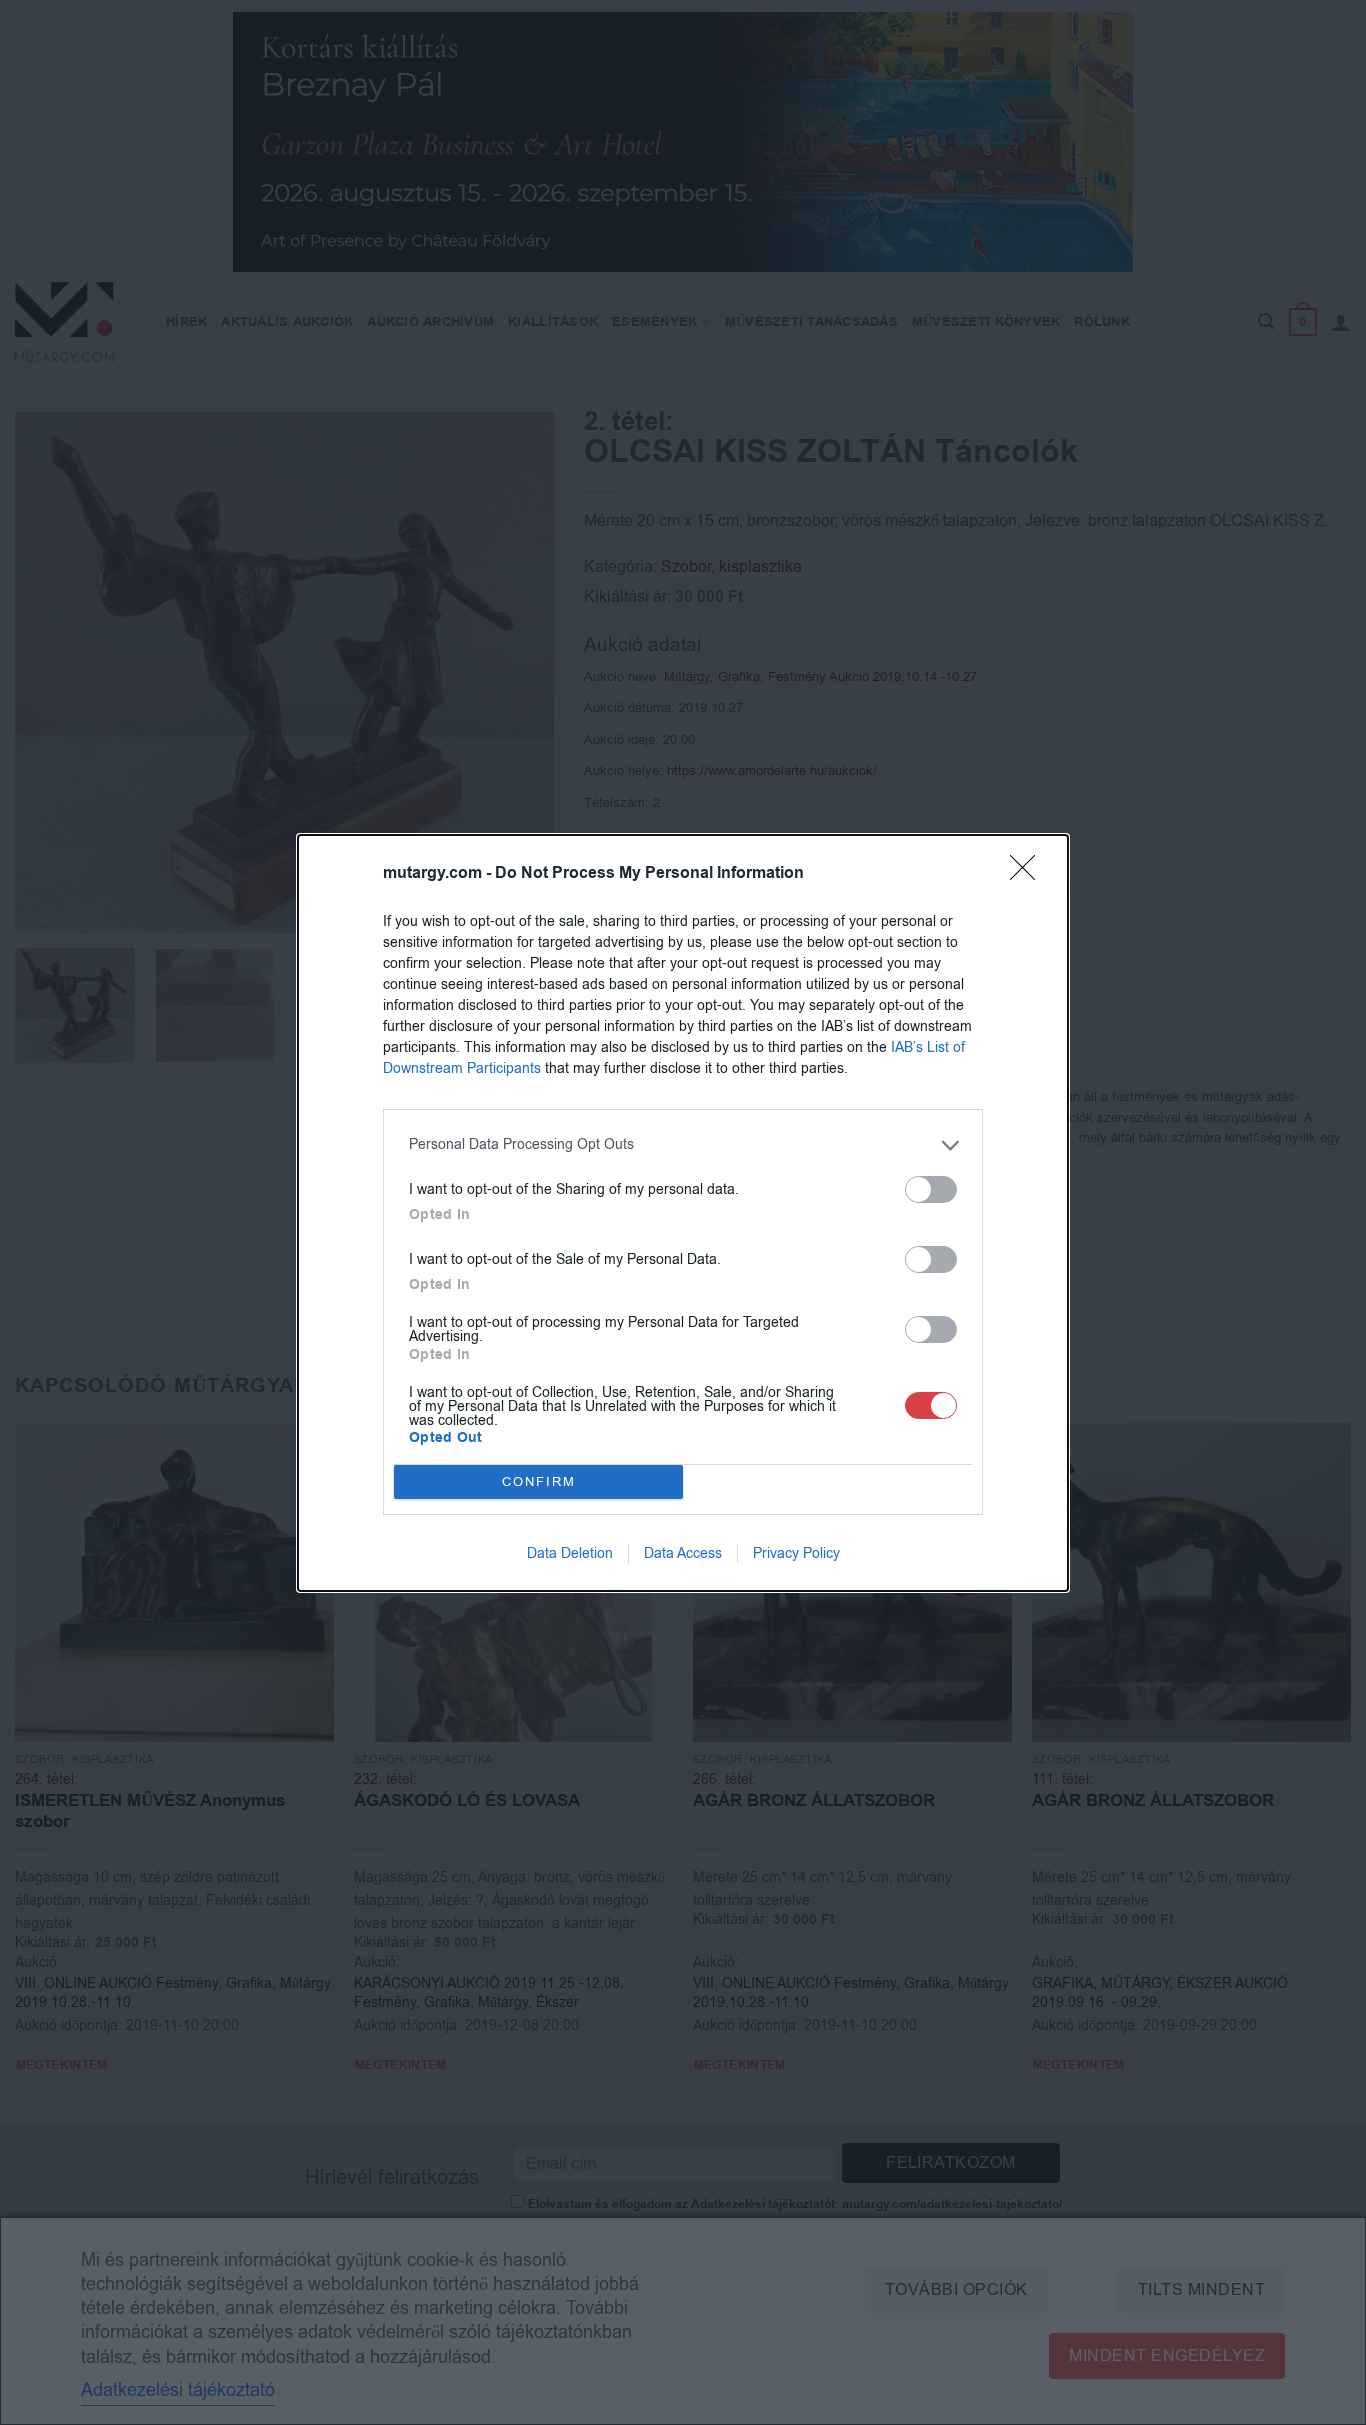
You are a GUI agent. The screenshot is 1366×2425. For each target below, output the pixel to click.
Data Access (683, 1553)
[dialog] (683, 1213)
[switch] (931, 1189)
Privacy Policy (796, 1553)
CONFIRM (539, 1481)
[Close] (1029, 874)
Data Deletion (570, 1553)
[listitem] (683, 1145)
